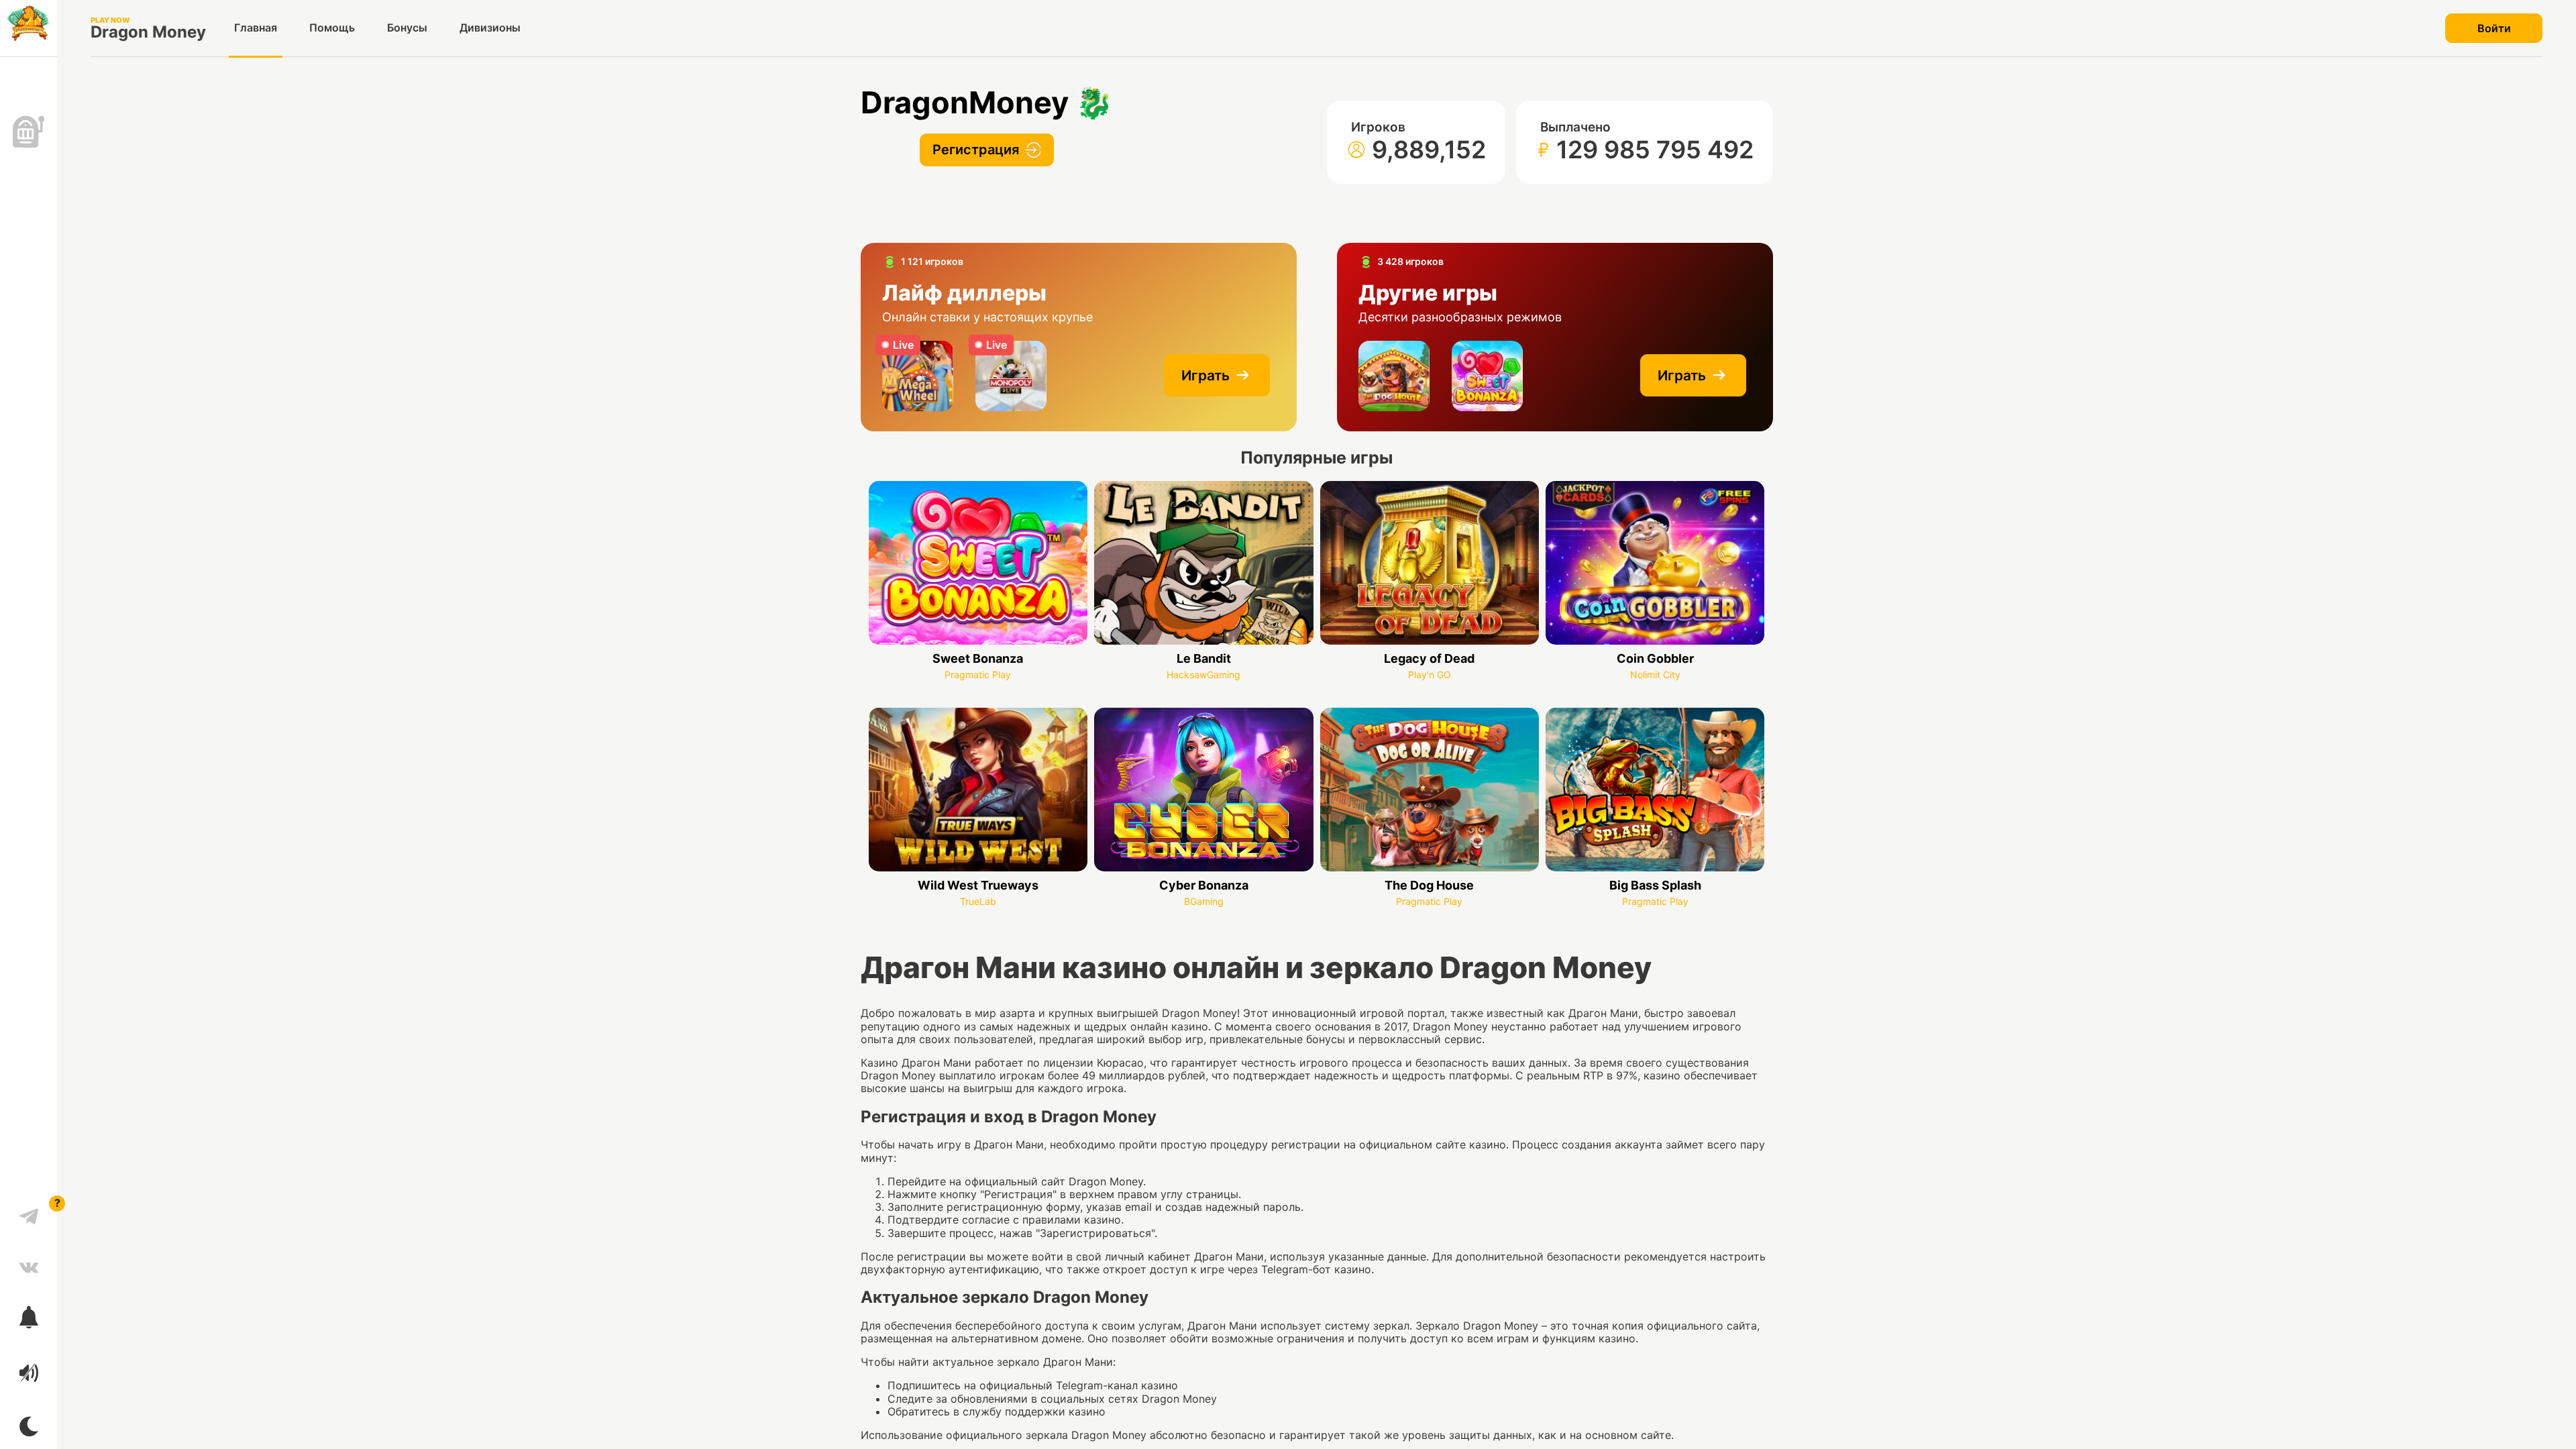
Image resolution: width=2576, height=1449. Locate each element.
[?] (29, 1212)
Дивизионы (490, 28)
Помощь (332, 28)
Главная (256, 28)
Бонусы (407, 28)
